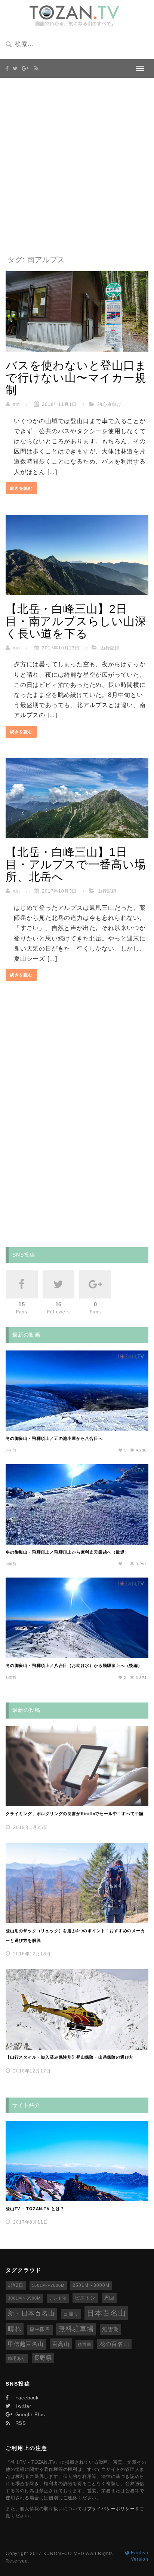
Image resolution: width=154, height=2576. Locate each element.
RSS (20, 2423)
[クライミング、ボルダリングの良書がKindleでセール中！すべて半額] (77, 1766)
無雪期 (110, 2329)
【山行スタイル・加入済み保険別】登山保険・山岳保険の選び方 (70, 2057)
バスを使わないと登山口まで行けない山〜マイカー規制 (76, 378)
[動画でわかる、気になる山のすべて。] (74, 16)
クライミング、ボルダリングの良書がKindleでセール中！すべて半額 (75, 1814)
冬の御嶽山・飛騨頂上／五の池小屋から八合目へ (54, 1438)
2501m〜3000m (91, 2285)
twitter (22, 2406)
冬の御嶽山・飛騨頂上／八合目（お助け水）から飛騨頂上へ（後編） (74, 1665)
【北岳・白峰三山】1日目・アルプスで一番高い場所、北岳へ (76, 864)
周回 (109, 2298)
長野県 (43, 2358)
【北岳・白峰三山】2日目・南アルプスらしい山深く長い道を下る (76, 621)
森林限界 (40, 2329)
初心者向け (110, 404)
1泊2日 (16, 2285)
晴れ (15, 2329)
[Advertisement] (77, 166)
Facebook (26, 2398)
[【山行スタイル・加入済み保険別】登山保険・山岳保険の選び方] (77, 2009)
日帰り (71, 2314)
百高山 (61, 2344)
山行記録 (110, 648)
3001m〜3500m (24, 2298)
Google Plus (29, 2415)
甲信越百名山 (26, 2344)
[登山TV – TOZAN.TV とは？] (77, 2161)
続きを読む (21, 488)
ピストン (85, 2298)
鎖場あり (17, 2358)
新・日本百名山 (31, 2314)
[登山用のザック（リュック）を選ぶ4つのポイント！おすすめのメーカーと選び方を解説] (77, 1883)
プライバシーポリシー (111, 2509)
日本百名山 (106, 2313)
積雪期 (84, 2344)
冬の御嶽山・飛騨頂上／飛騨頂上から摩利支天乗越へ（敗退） (67, 1552)
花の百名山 (114, 2344)
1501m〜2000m (48, 2285)
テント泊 (58, 2298)
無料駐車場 (76, 2329)
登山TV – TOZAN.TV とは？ (35, 2209)
